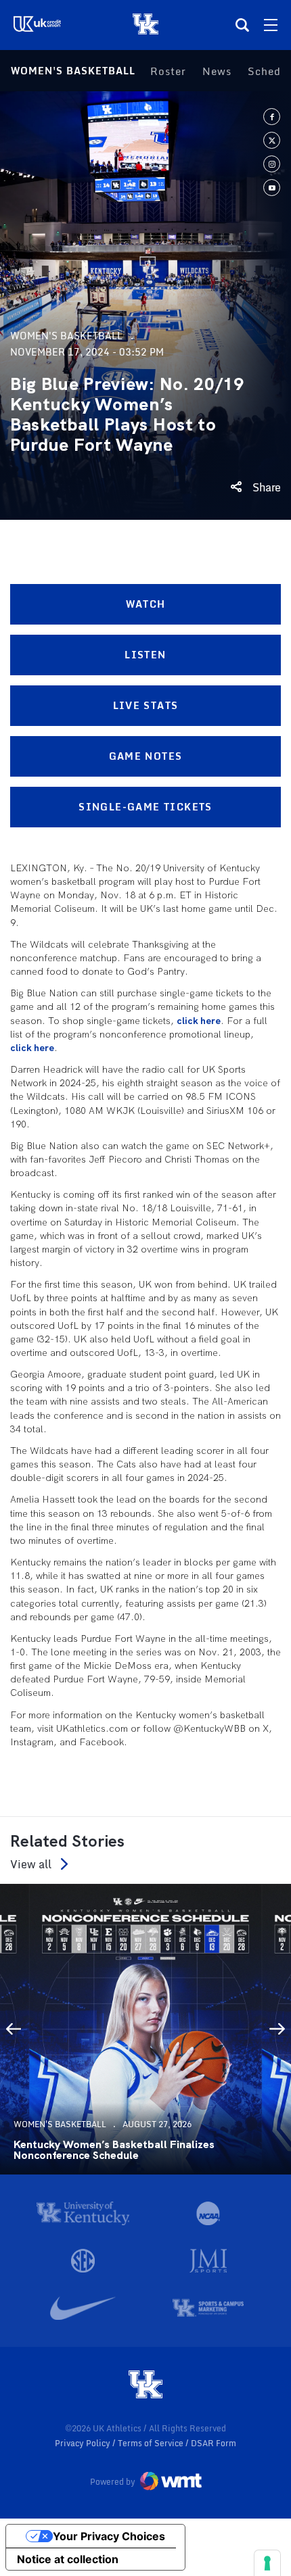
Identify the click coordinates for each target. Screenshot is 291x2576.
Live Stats (146, 705)
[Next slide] (277, 2029)
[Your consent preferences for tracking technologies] (267, 2563)
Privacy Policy (84, 2443)
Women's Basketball (73, 71)
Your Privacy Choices (109, 2536)
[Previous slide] (14, 2029)
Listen (145, 655)
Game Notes (146, 756)
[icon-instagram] (272, 164)
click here (199, 1021)
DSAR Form (214, 2443)
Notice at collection (68, 2559)
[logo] (145, 2385)
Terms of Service (152, 2443)
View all (31, 1864)
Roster (168, 71)
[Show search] (242, 25)
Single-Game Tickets (145, 807)
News (217, 71)
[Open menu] (271, 25)
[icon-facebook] (272, 117)
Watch (146, 604)
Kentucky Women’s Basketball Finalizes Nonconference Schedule (114, 2150)
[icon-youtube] (272, 188)
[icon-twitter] (272, 140)
